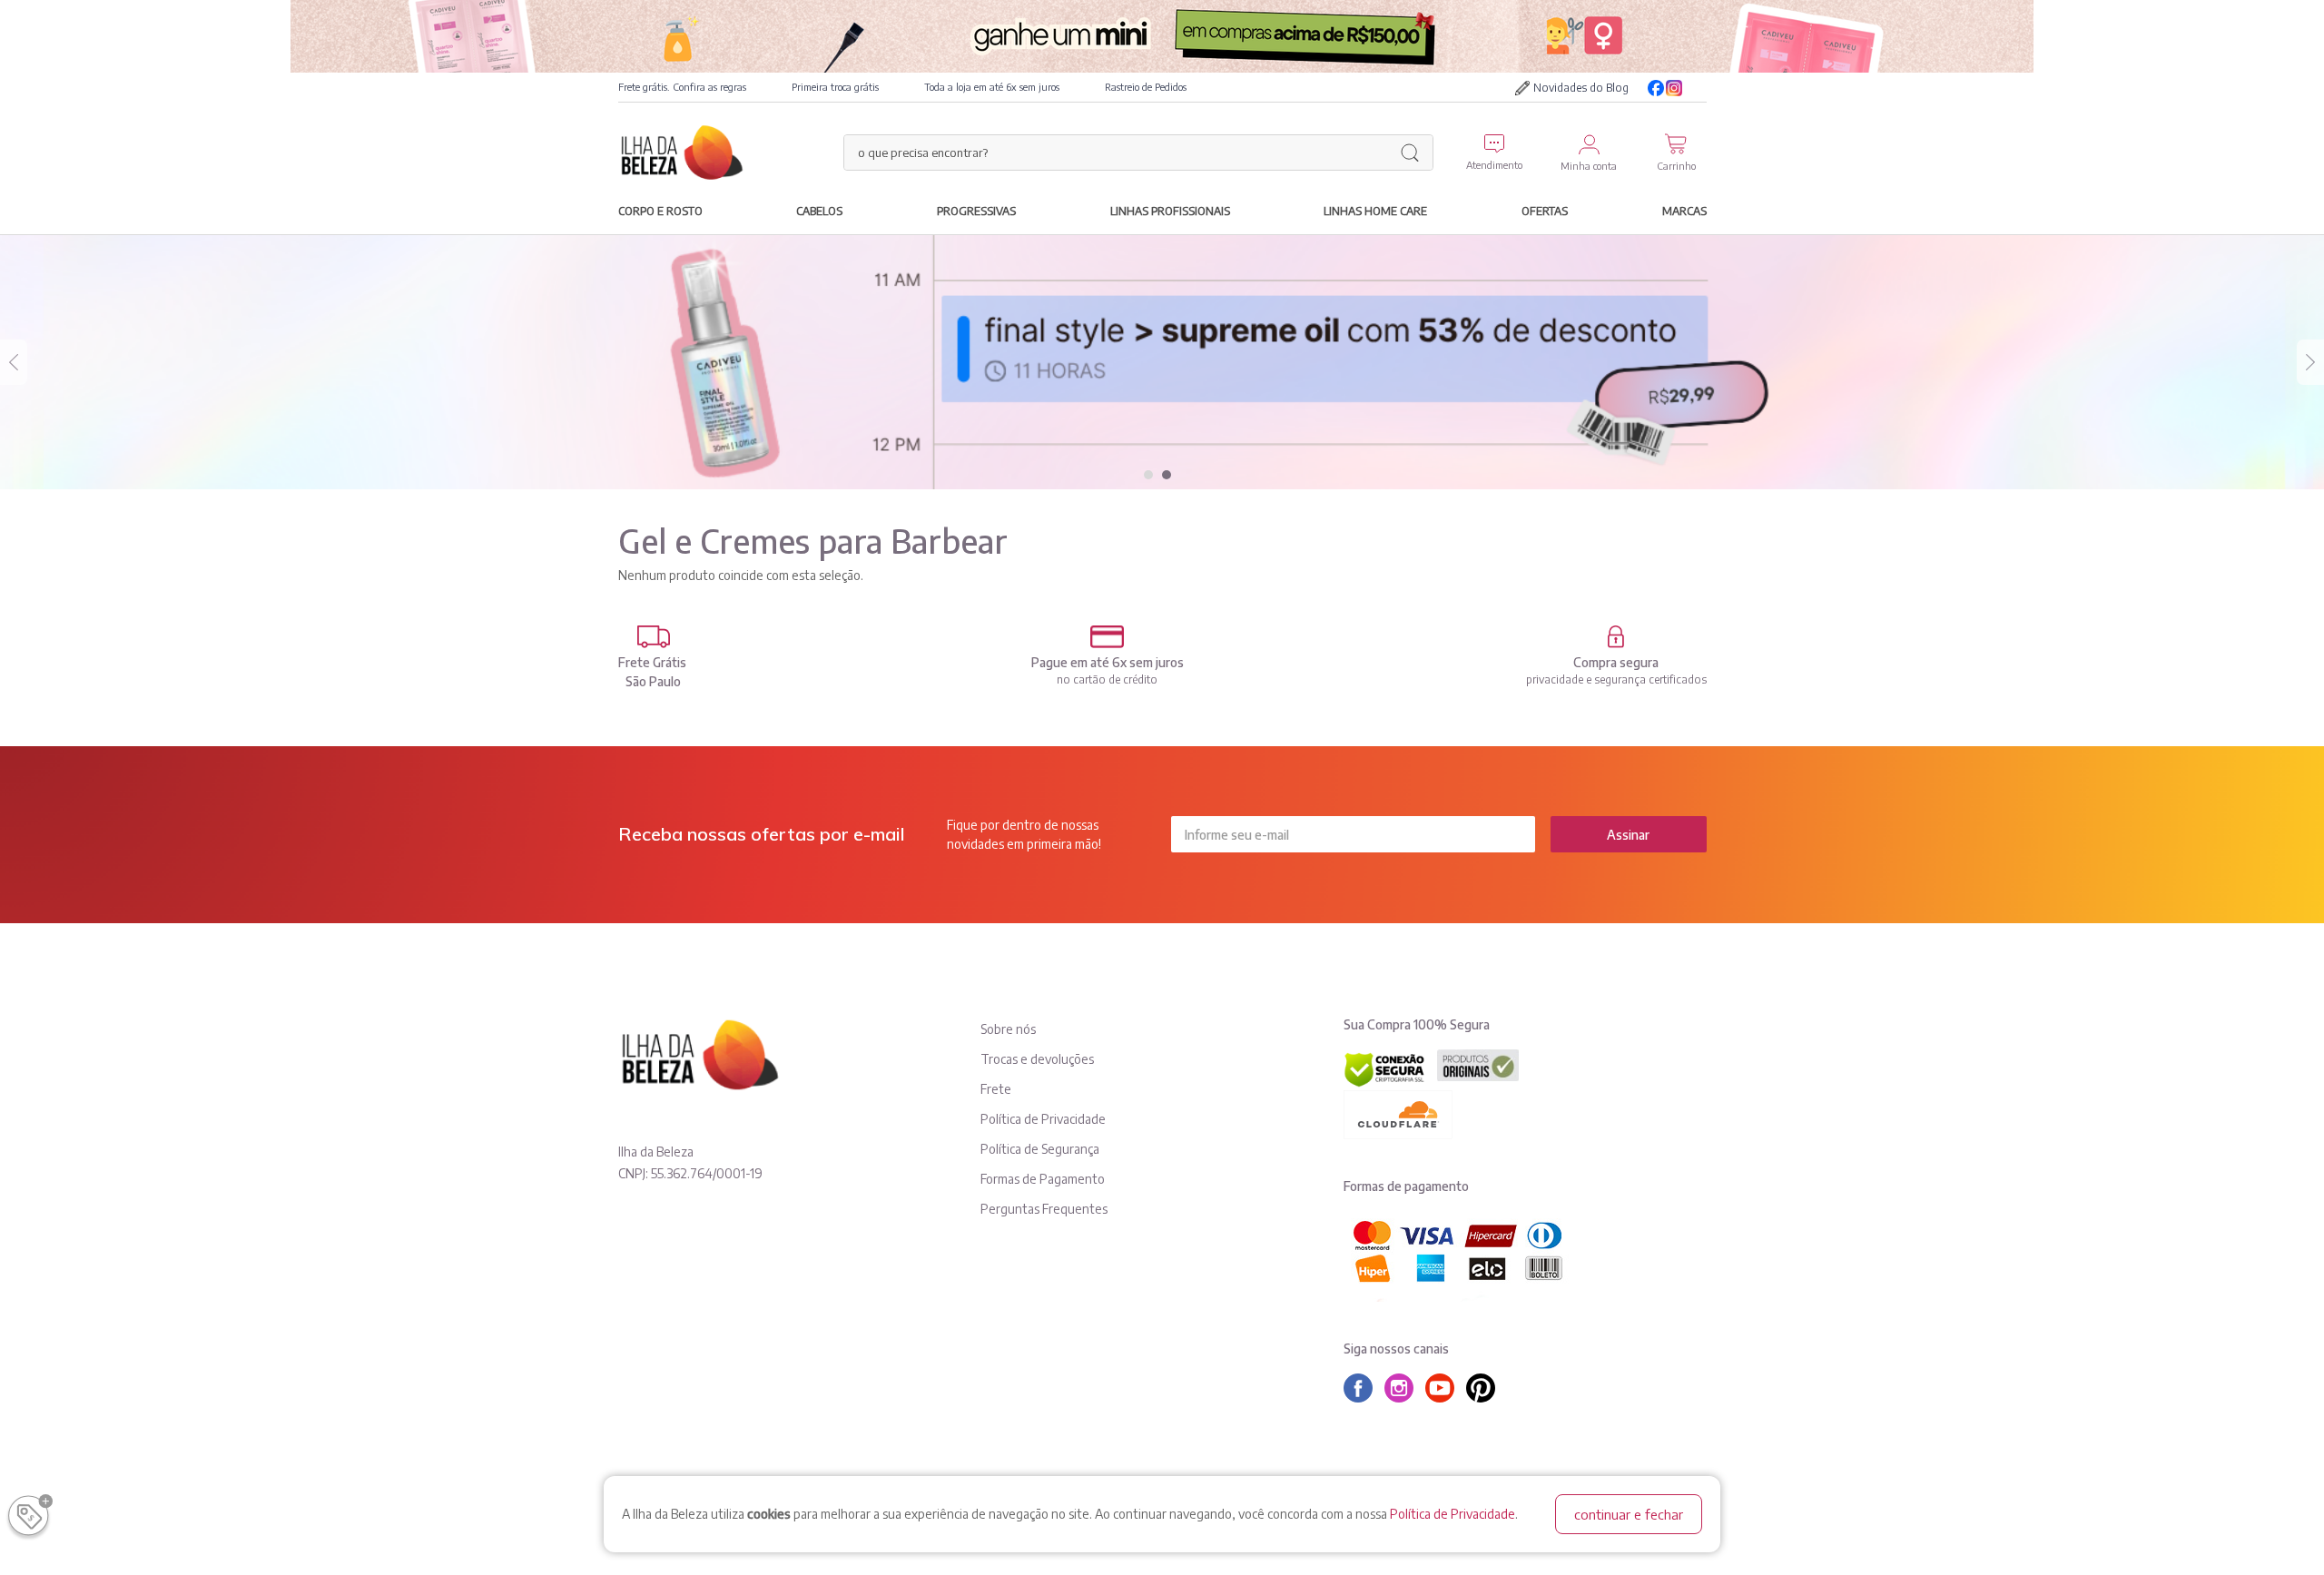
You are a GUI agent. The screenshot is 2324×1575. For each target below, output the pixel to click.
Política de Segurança (1040, 1149)
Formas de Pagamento (1043, 1179)
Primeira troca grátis (835, 87)
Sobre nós (1008, 1029)
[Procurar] (1410, 153)
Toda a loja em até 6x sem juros (992, 87)
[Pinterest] (1485, 1388)
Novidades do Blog (1581, 88)
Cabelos (819, 211)
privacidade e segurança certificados (1616, 679)
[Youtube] (1698, 88)
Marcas (1684, 211)
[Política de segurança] (1616, 637)
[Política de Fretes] (654, 637)
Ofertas (1545, 211)
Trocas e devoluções (1037, 1059)
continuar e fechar (1629, 1514)
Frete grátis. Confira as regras (682, 87)
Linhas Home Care (1375, 211)
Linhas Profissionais (1170, 211)
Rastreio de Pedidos (1146, 87)
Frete (996, 1089)
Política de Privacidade (1452, 1514)
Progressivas (976, 211)
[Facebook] (1656, 88)
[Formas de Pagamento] (1108, 637)
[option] (1162, 362)
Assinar (1628, 835)
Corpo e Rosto (660, 211)
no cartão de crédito (1107, 679)
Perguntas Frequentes (1044, 1209)
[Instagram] (1674, 88)
